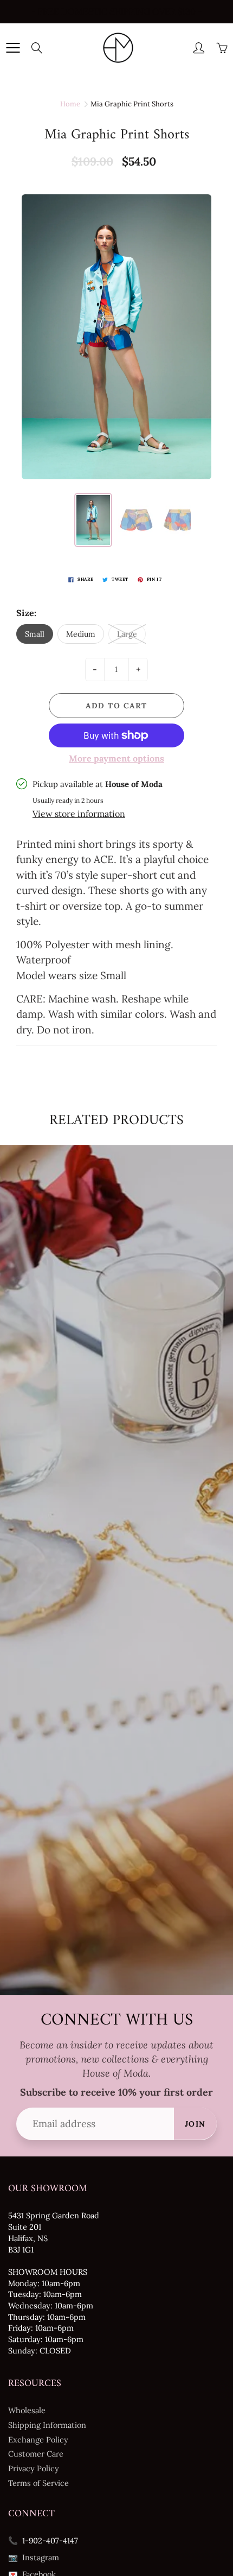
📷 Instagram (34, 2557)
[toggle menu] (13, 48)
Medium (81, 634)
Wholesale (27, 2410)
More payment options (116, 758)
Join (195, 2124)
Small (35, 634)
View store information (79, 814)
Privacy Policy (34, 2468)
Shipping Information (47, 2425)
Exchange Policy (38, 2439)
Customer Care (36, 2454)
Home (70, 104)
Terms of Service (38, 2483)
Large (127, 634)
